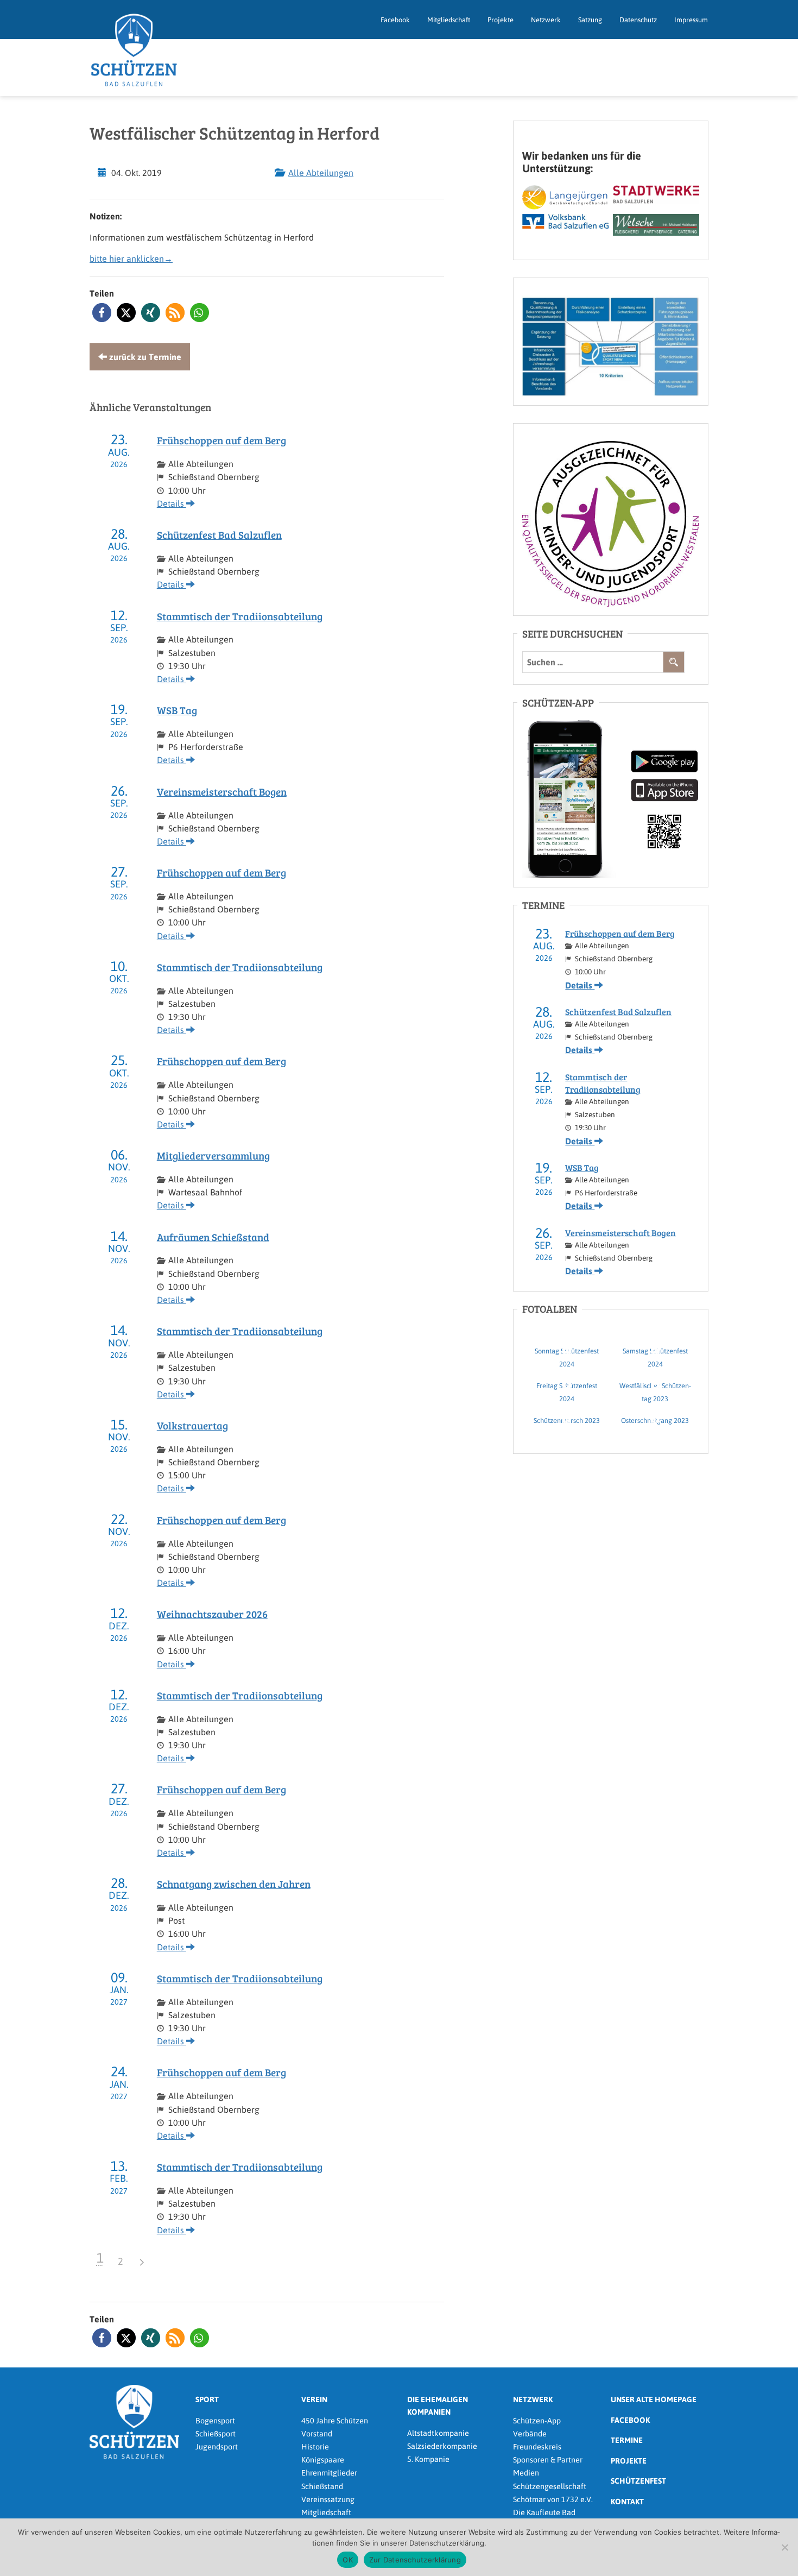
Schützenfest (638, 2481)
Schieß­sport (216, 2434)
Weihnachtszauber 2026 (212, 1614)
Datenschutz (638, 20)
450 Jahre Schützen (335, 2421)
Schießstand (322, 2486)
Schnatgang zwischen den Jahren (234, 1884)
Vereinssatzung (328, 2499)
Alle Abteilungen (321, 173)
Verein (314, 2399)
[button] (102, 313)
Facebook (395, 20)
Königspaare (323, 2460)
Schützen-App (537, 2421)
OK (348, 2560)
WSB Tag (177, 710)
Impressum (691, 20)
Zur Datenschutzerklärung (415, 2560)
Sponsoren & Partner (548, 2460)
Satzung (590, 20)
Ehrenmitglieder (329, 2473)
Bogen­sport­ (215, 2421)
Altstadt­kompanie (438, 2433)
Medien (526, 2473)
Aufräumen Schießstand (213, 1237)
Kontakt (627, 2502)
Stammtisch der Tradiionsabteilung (240, 616)
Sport (207, 2399)
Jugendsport (217, 2447)
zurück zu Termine (144, 357)
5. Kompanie (428, 2459)
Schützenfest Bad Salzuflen (219, 535)
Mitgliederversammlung (213, 1155)
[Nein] (784, 2547)
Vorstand (317, 2434)
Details (172, 503)
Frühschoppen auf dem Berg (221, 440)
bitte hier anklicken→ (131, 259)
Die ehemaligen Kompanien (438, 2406)
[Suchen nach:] (593, 662)
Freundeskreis (537, 2447)
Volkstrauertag (192, 1425)
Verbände (530, 2434)
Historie (315, 2447)
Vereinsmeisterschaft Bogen (222, 792)
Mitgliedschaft (449, 20)
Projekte (501, 20)
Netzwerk (546, 20)
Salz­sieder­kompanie (442, 2446)
